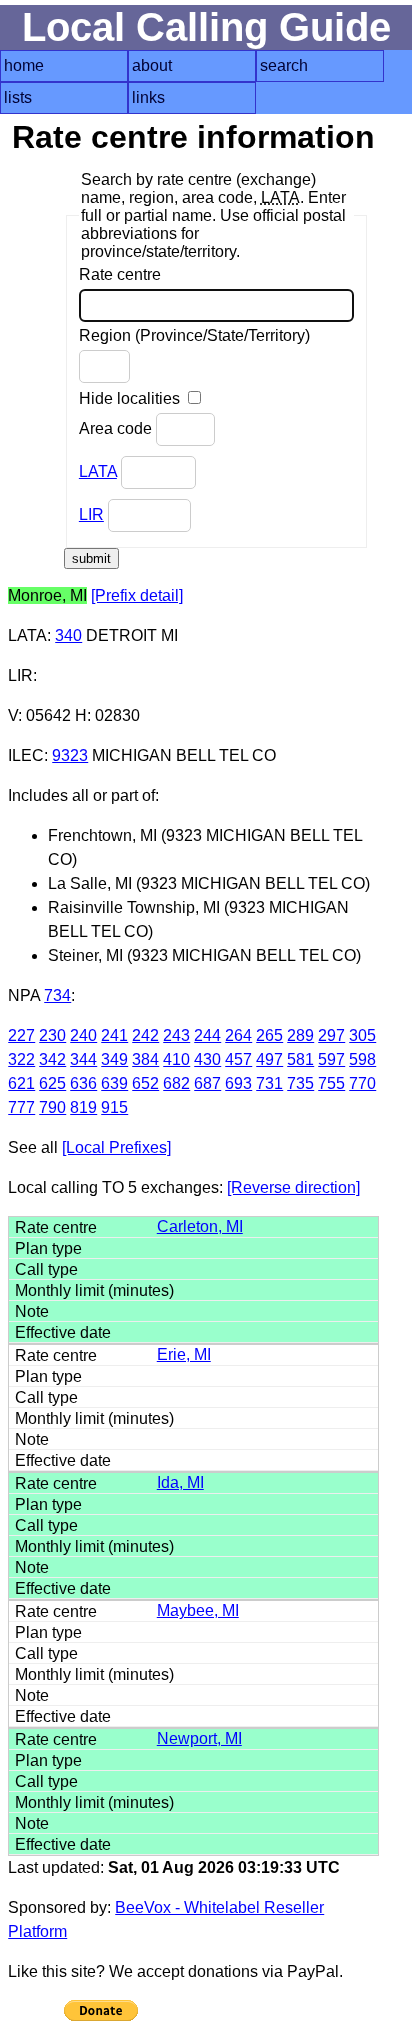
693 (238, 1083)
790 (52, 1107)
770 (362, 1083)
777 (21, 1107)
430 (207, 1059)
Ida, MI (180, 1482)
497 (269, 1059)
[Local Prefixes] (116, 1147)
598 (362, 1059)
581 (300, 1059)
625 (52, 1083)
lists (18, 97)
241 (114, 1035)
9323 (70, 755)
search (284, 65)
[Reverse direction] (293, 1187)
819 (83, 1107)
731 (269, 1083)
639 (114, 1083)
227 (21, 1035)
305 (362, 1035)
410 (176, 1059)
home (24, 65)
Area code (117, 428)
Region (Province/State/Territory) (194, 335)
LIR (91, 514)
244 (207, 1035)
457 (238, 1059)
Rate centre (120, 274)
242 (145, 1035)
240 (83, 1035)
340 (68, 635)
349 (114, 1059)
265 (269, 1035)
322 (21, 1059)
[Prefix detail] (137, 595)
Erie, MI (184, 1354)
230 (52, 1035)
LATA (98, 471)
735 (300, 1083)
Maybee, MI (198, 1610)
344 (83, 1059)
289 (300, 1035)
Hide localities (131, 398)
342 (52, 1059)
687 (207, 1083)
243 (176, 1035)
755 (331, 1083)
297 (331, 1035)
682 (176, 1083)
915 (114, 1107)
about (152, 65)
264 (238, 1035)
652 (145, 1083)
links (148, 97)
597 (331, 1059)
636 (83, 1083)
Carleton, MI (200, 1226)
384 (145, 1059)
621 (21, 1083)
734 (57, 995)
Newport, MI (199, 1738)
